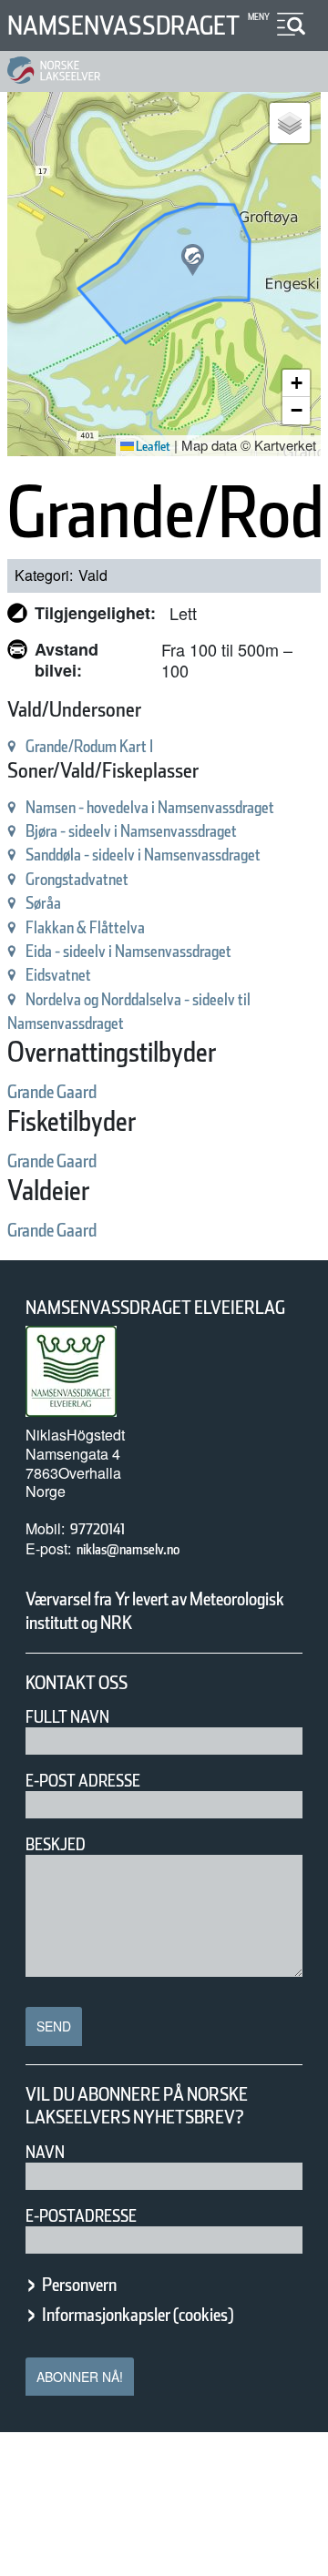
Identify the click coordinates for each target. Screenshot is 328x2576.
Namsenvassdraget (123, 25)
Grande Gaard (52, 1092)
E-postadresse (81, 2216)
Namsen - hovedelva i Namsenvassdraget (150, 807)
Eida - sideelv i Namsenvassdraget (128, 951)
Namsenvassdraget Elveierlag (155, 1308)
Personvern (79, 2285)
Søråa (43, 903)
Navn (45, 2152)
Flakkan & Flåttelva (85, 927)
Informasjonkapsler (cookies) (138, 2315)
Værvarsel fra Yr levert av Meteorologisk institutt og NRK (155, 1611)
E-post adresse (83, 1781)
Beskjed (56, 1844)
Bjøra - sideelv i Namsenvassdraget (131, 831)
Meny (259, 16)
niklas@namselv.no (128, 1549)
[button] (193, 260)
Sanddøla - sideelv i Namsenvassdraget (143, 855)
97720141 (97, 1529)
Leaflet (152, 446)
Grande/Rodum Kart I (89, 746)
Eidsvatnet (58, 975)
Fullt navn (67, 1717)
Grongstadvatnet (77, 879)
